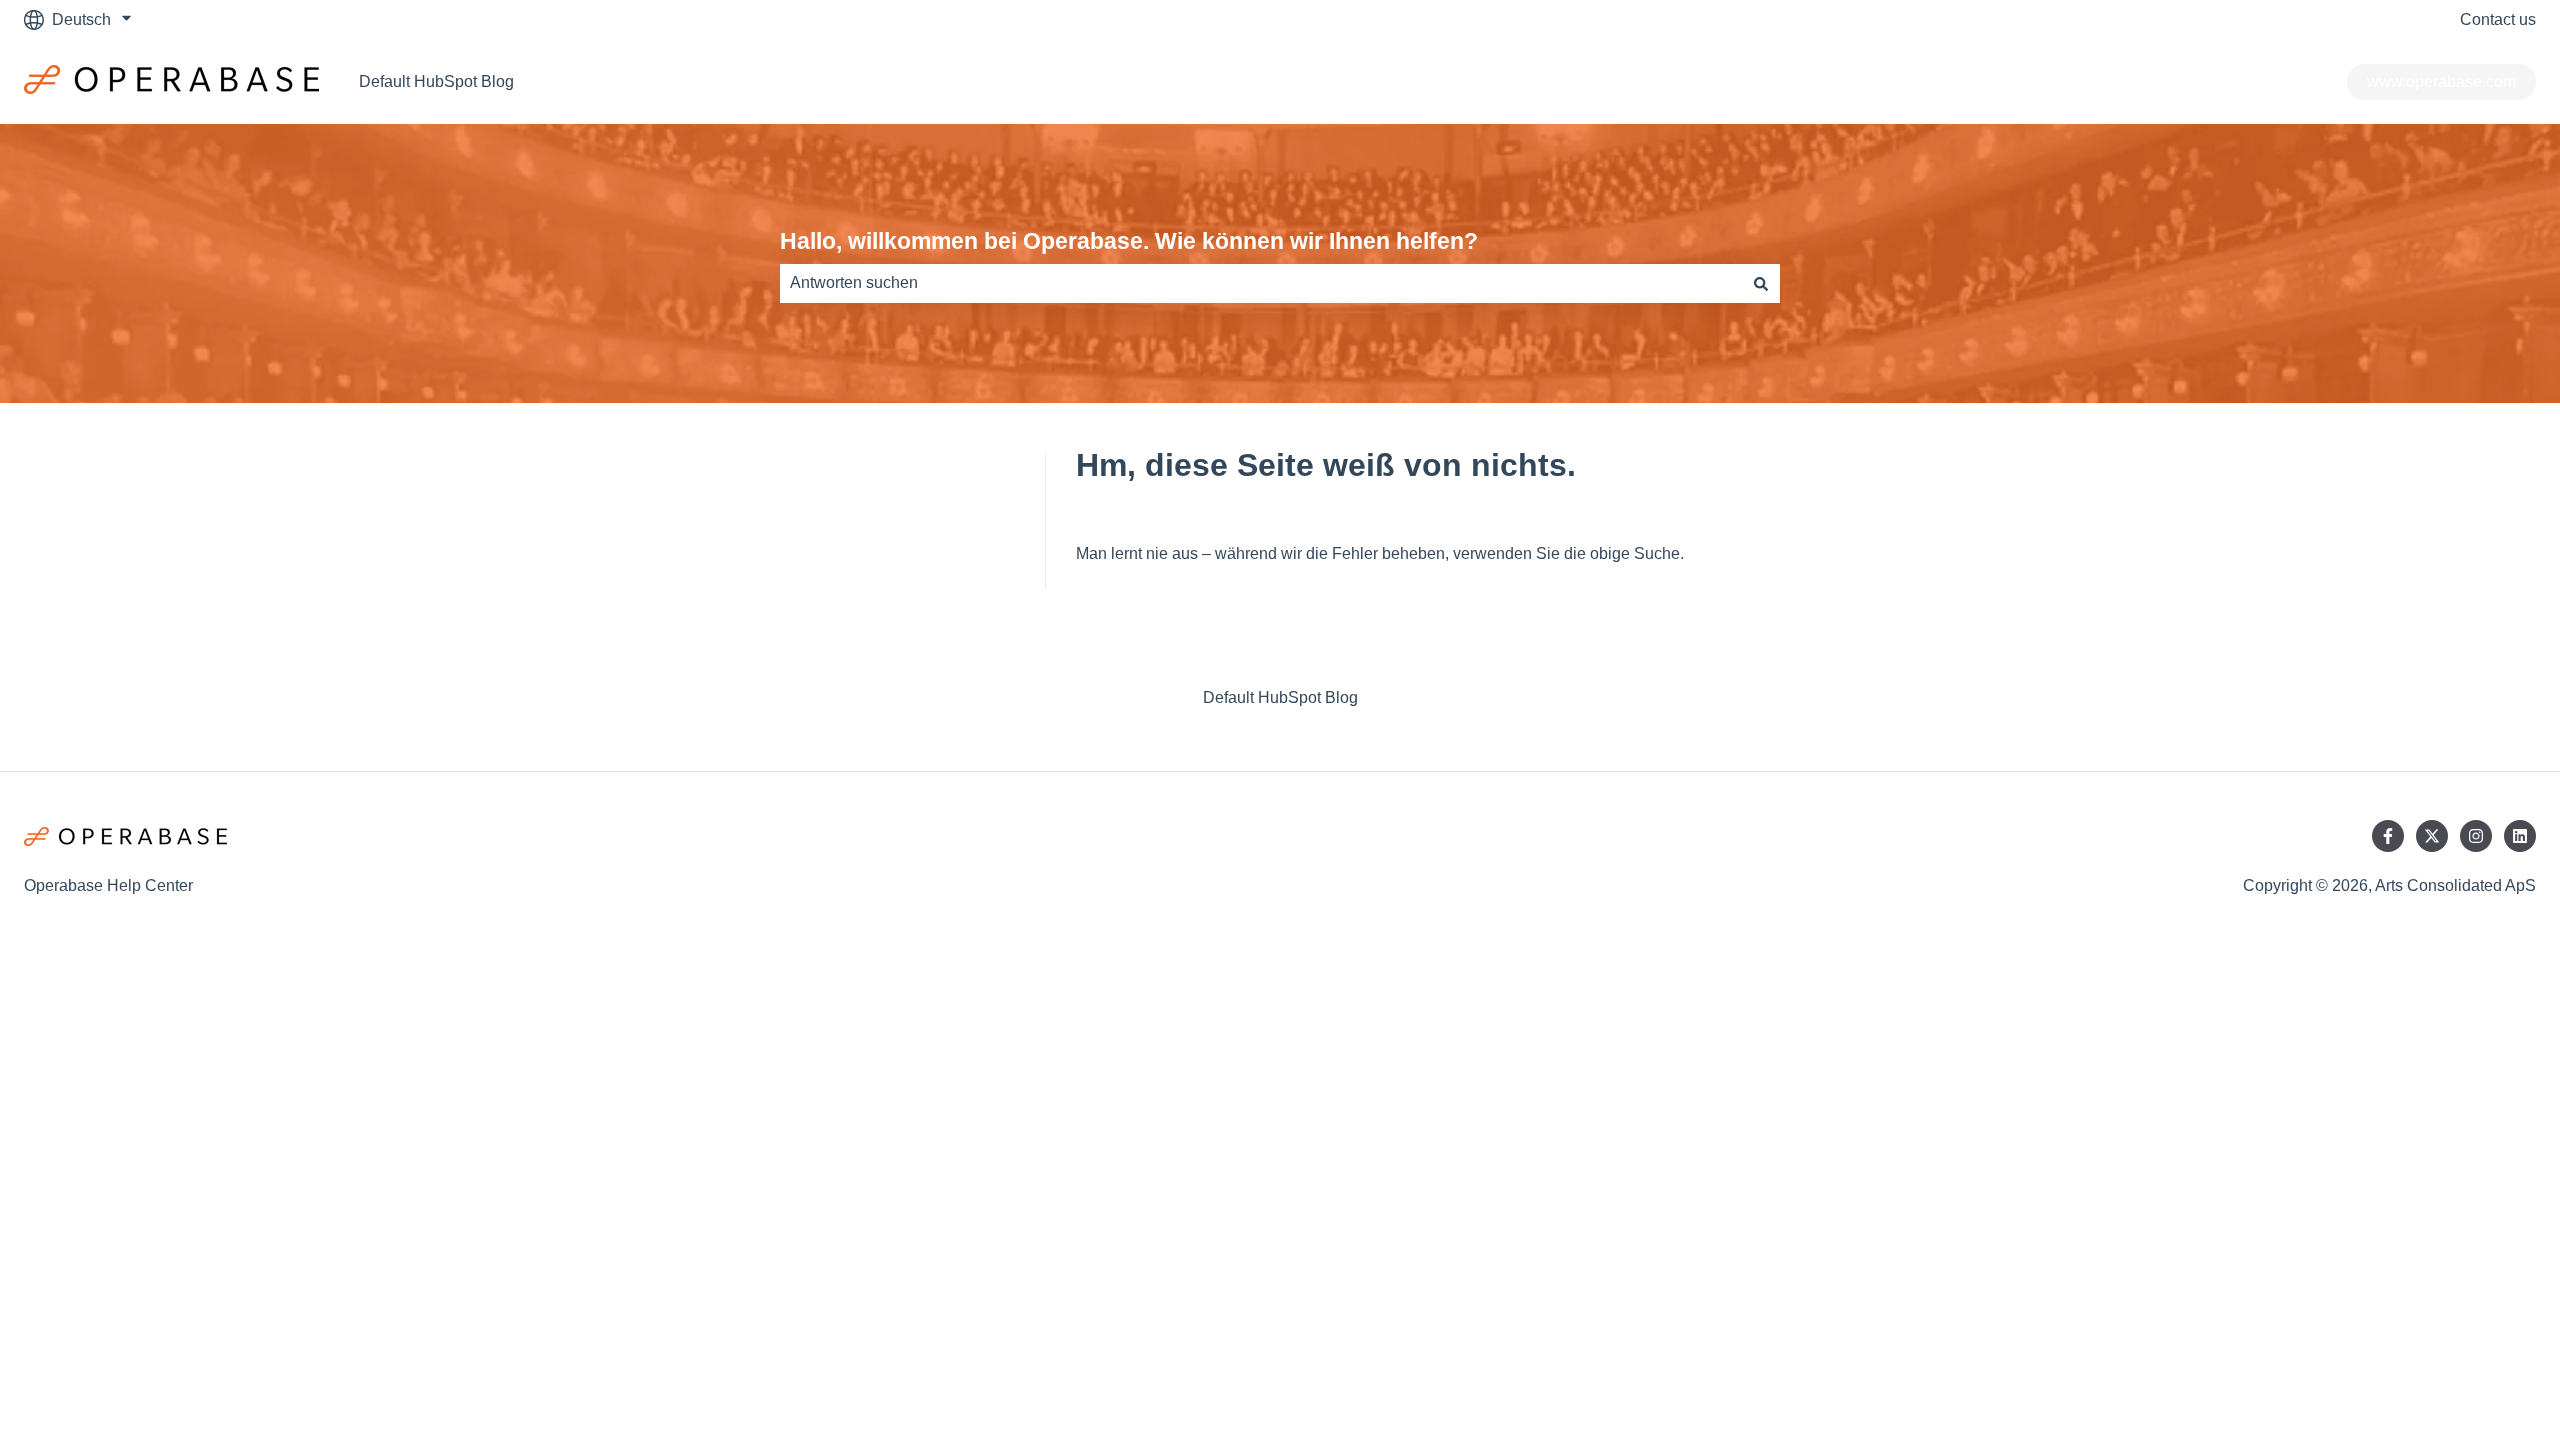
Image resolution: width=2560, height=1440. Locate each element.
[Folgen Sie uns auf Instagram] (2476, 836)
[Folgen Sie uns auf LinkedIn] (2520, 836)
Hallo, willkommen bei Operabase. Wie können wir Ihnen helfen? (1129, 241)
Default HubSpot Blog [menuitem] (1280, 697)
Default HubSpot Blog (436, 81)
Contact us (2498, 19)
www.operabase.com (2441, 81)
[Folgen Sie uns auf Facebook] (2388, 836)
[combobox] (1261, 283)
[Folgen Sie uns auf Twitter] (2432, 836)
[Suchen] (1761, 283)
